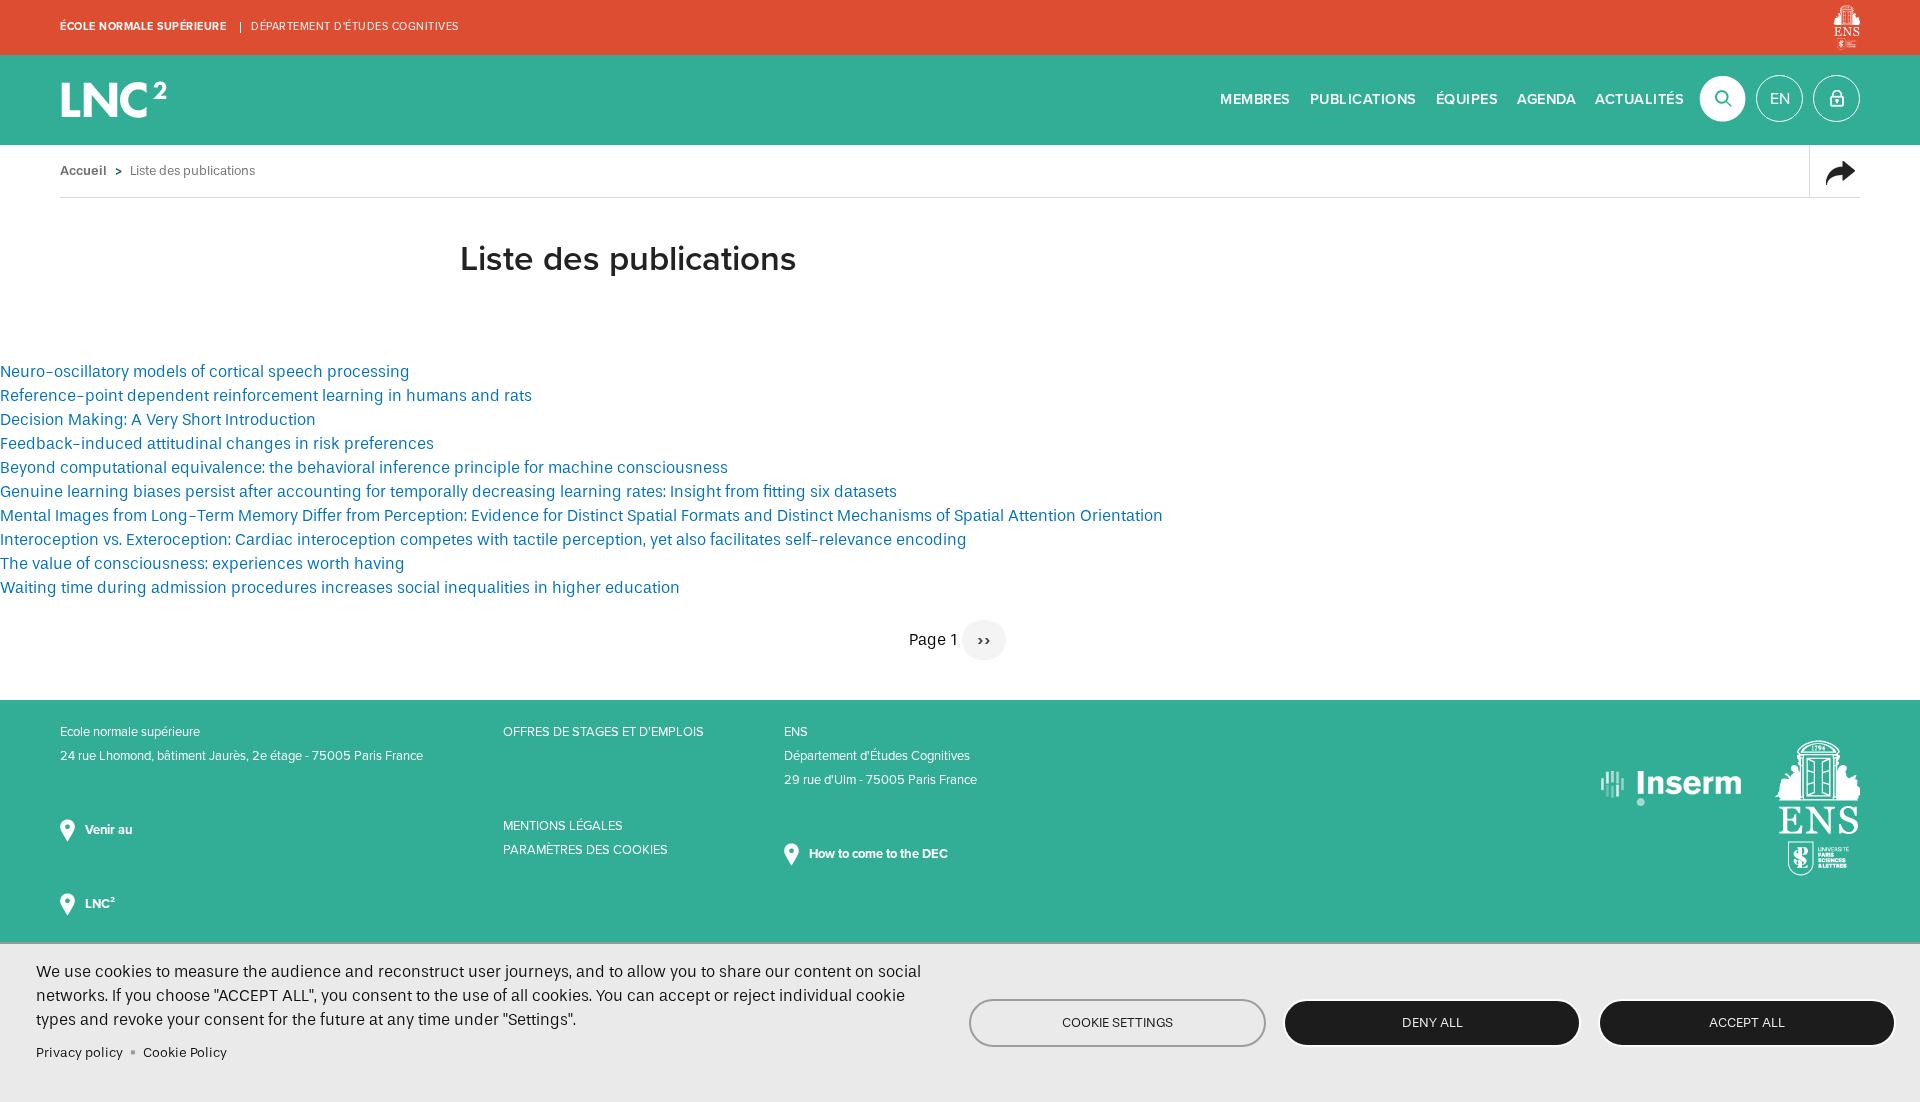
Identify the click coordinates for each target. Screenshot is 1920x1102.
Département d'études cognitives (355, 26)
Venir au (110, 830)
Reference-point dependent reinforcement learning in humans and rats (266, 395)
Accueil (83, 170)
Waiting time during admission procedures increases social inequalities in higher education (340, 587)
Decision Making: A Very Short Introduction (158, 419)
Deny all (1432, 1022)
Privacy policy (79, 1052)
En (1780, 99)
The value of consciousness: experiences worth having (202, 563)
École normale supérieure (143, 26)
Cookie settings (1117, 1022)
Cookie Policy (185, 1052)
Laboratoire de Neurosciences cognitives (116, 100)
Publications (1363, 99)
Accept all (1747, 1022)
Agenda (1546, 99)
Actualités (1639, 99)
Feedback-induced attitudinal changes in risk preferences (217, 443)
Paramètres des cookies (585, 850)
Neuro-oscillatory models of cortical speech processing (205, 371)
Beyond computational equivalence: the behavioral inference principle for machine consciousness (364, 467)
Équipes (1467, 99)
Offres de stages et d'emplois (603, 732)
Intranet (1836, 98)
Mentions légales (563, 826)
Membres (1255, 99)
